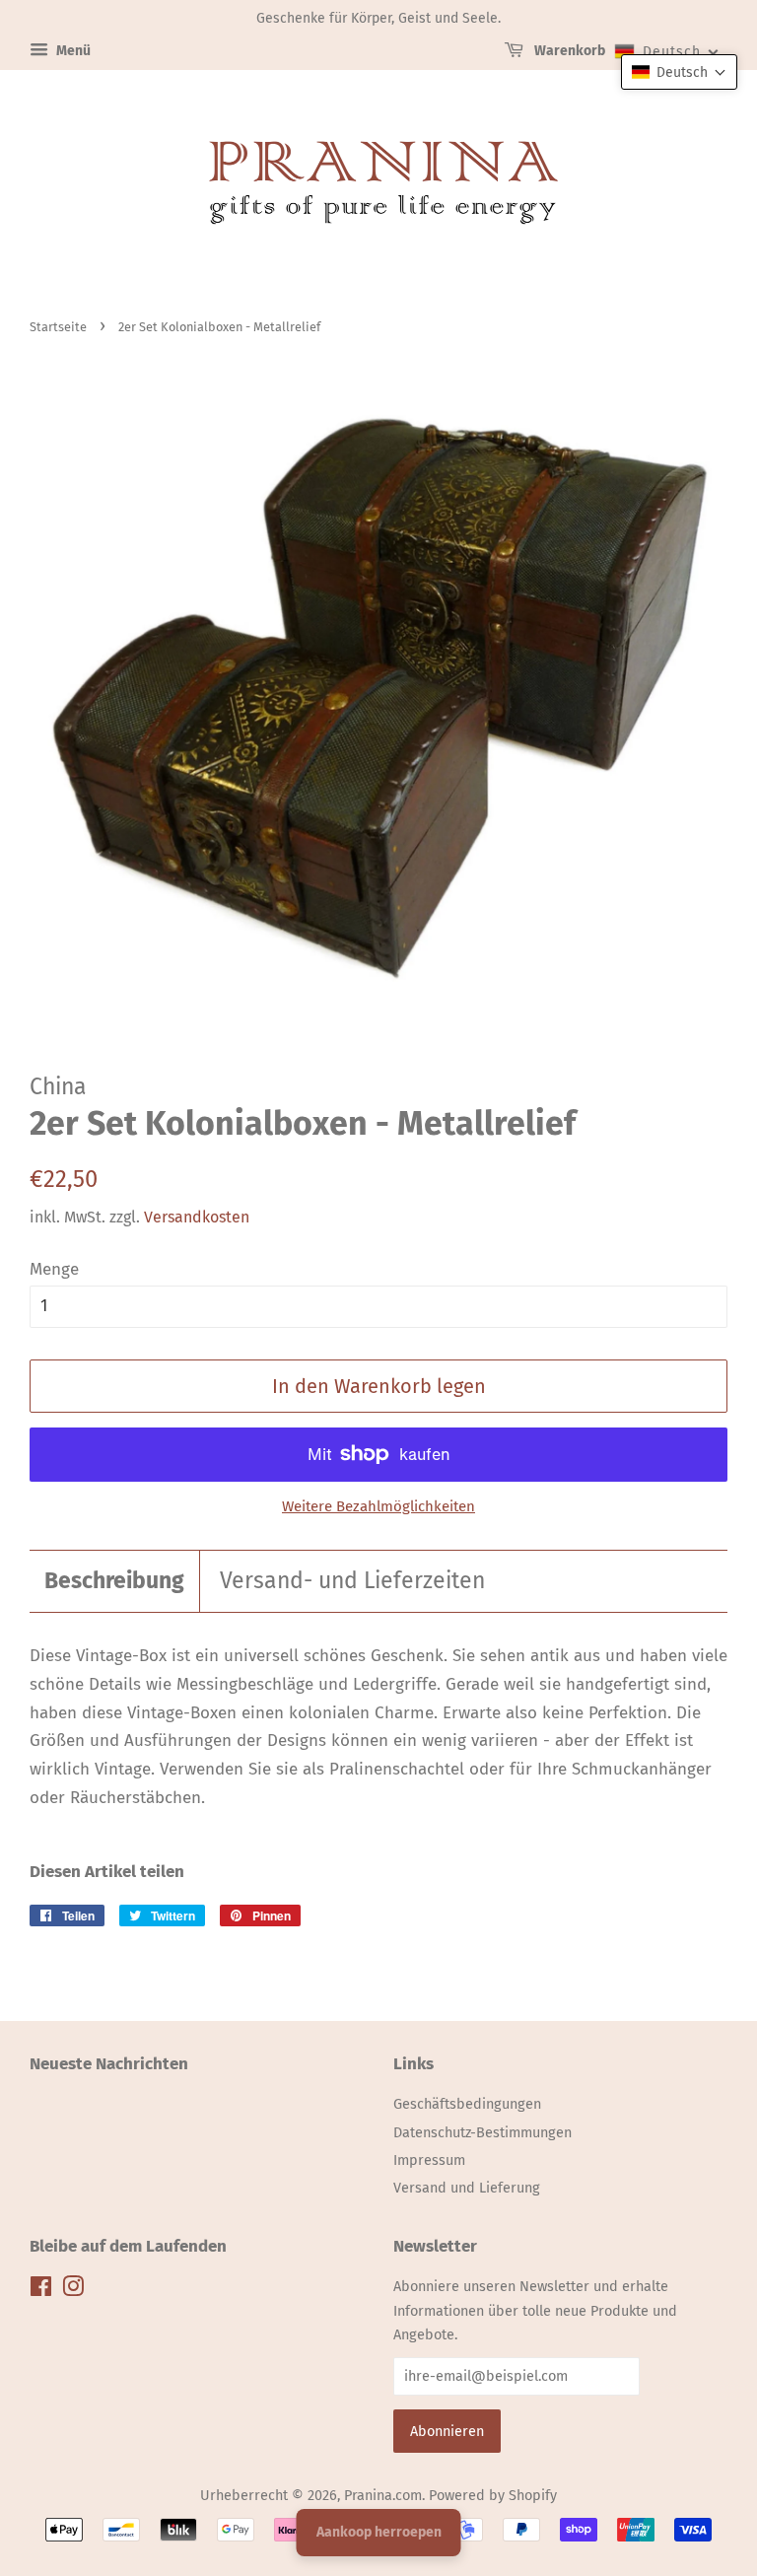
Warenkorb (568, 51)
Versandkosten (197, 1217)
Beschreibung (114, 1581)
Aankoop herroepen (379, 2532)
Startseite (58, 327)
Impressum (429, 2160)
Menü (72, 51)
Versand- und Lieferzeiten (352, 1581)
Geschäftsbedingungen (467, 2104)
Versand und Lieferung (467, 2188)
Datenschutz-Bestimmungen (482, 2132)
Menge (54, 1269)
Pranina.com (383, 2495)
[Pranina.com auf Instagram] (73, 2290)
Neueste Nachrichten (109, 2064)
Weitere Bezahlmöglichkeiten (378, 1506)
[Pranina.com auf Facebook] (41, 2290)
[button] (679, 72)
